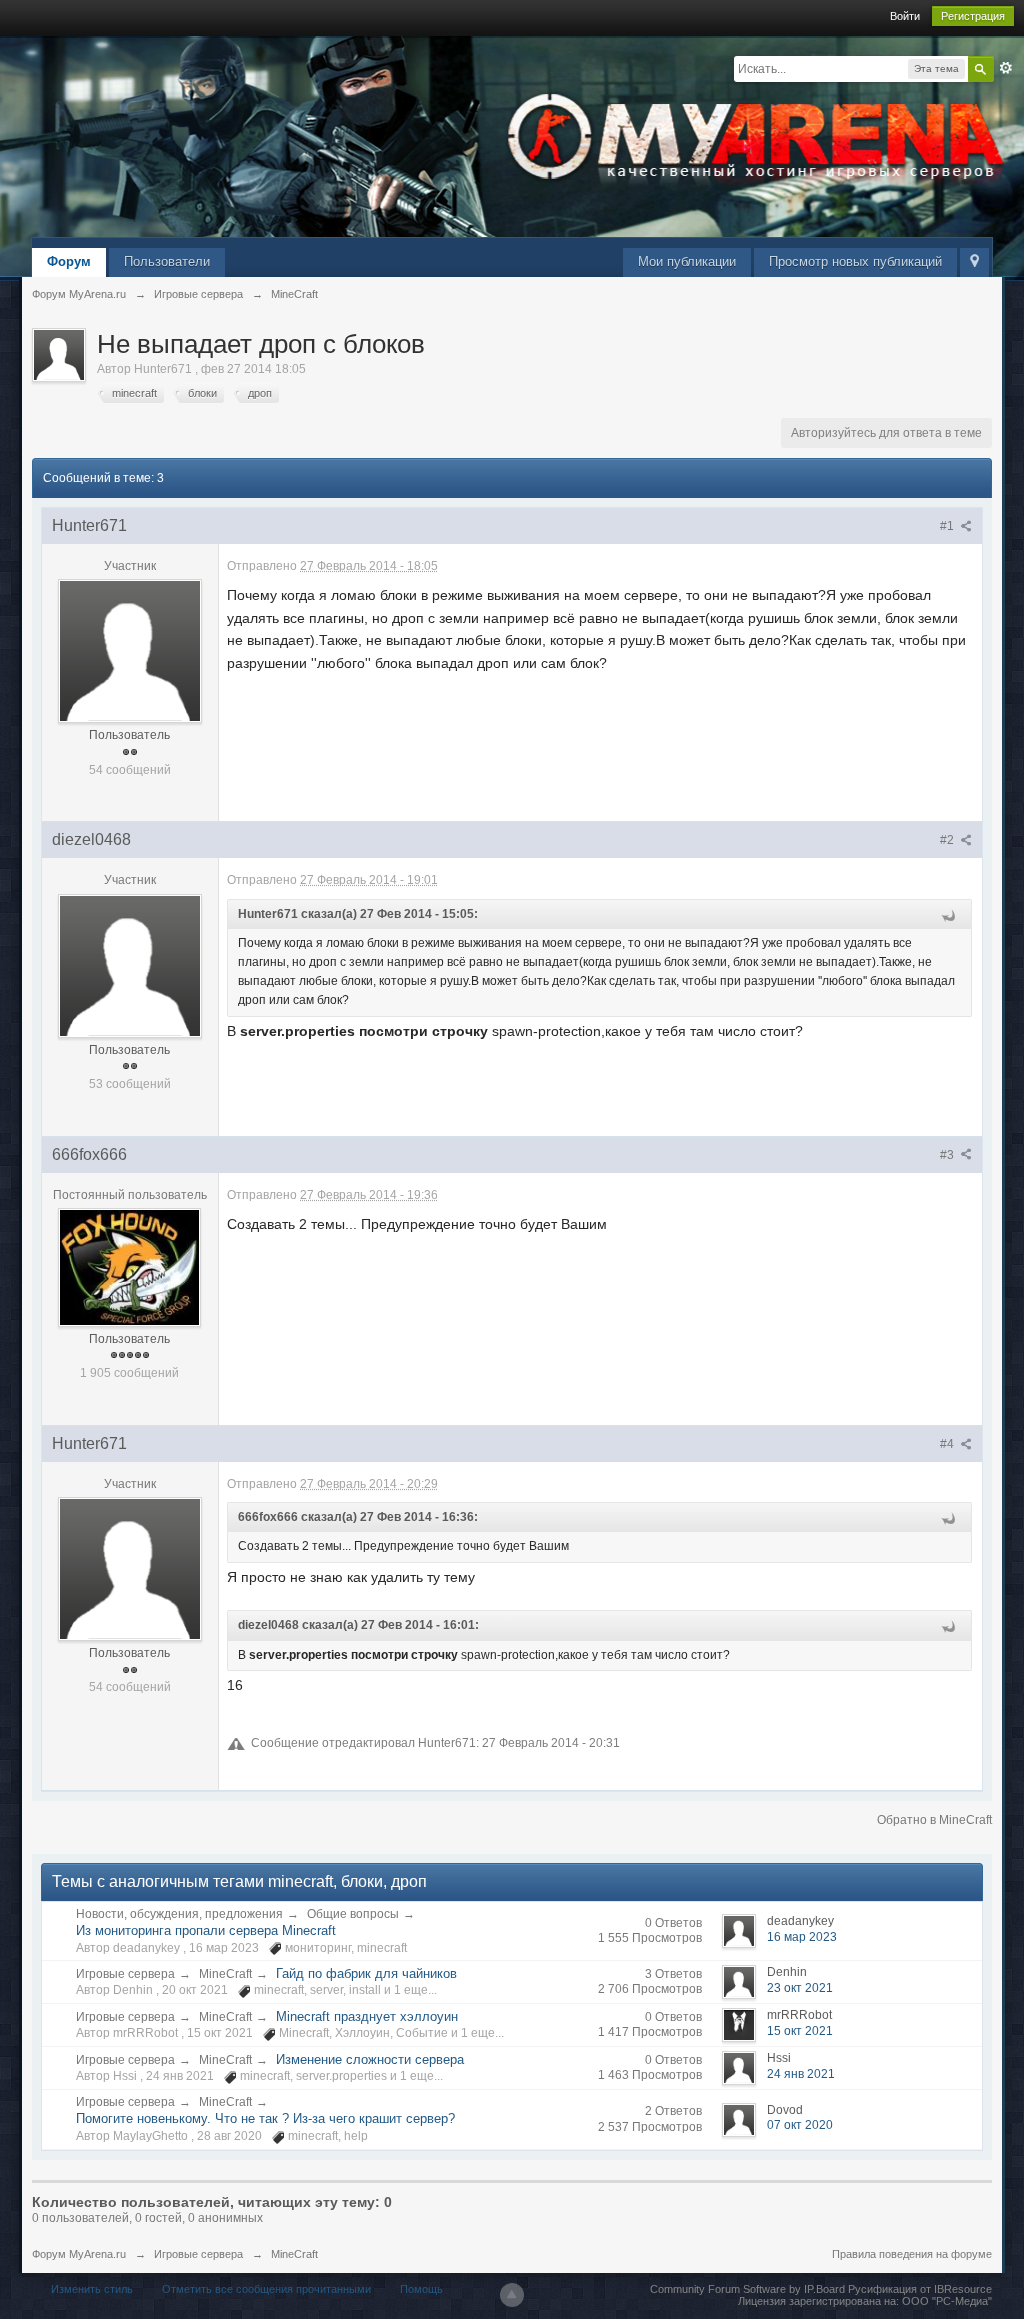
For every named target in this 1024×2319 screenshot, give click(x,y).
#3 (948, 1155)
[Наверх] (512, 2295)
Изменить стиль (92, 2289)
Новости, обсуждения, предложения (179, 1914)
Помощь (421, 2289)
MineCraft (225, 1974)
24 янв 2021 (801, 2074)
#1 (948, 526)
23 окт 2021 (800, 1988)
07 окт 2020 (800, 2125)
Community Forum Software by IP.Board (747, 2289)
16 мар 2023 (802, 1937)
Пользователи (167, 261)
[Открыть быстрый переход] (974, 262)
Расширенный (1006, 68)
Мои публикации (687, 261)
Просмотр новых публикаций (855, 261)
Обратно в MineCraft (934, 1820)
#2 (948, 840)
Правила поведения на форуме (912, 2254)
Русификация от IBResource (918, 2289)
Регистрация (973, 16)
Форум (69, 261)
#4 (948, 1444)
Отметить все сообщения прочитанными (266, 2289)
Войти (905, 16)
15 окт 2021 (800, 2031)
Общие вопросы (353, 1914)
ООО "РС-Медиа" (947, 2301)
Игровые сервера (125, 1974)
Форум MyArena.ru (79, 2254)
